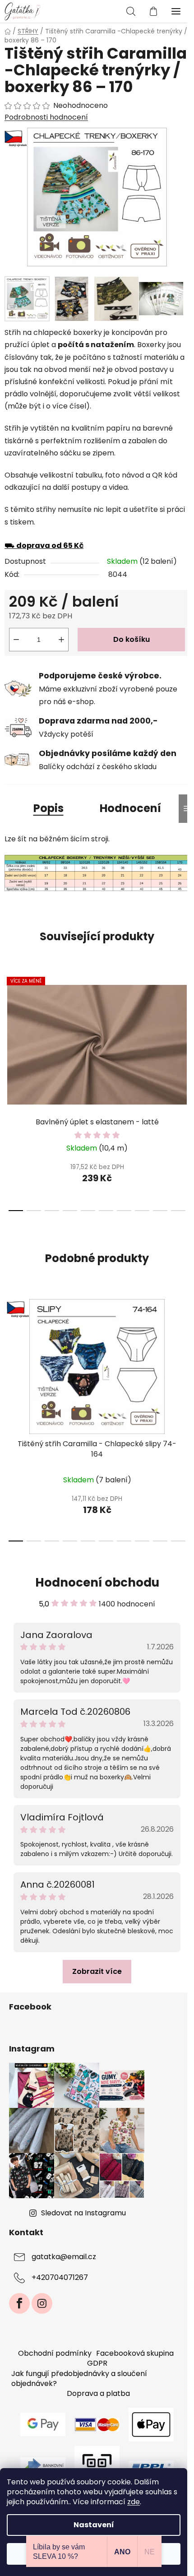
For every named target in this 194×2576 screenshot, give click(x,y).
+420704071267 (60, 2278)
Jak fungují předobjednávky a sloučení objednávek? (79, 2379)
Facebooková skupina (135, 2353)
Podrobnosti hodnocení (46, 117)
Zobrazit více (97, 1971)
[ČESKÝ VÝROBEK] (97, 1367)
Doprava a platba (98, 2393)
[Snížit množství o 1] (16, 640)
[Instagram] (42, 2303)
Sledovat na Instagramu (83, 2213)
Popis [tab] (48, 808)
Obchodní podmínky (55, 2353)
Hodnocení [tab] (130, 808)
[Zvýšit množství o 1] (61, 640)
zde (134, 2502)
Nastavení (94, 2525)
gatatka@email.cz (64, 2257)
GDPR (97, 2363)
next (185, 1027)
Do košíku (132, 639)
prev (9, 1027)
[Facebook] (19, 2303)
